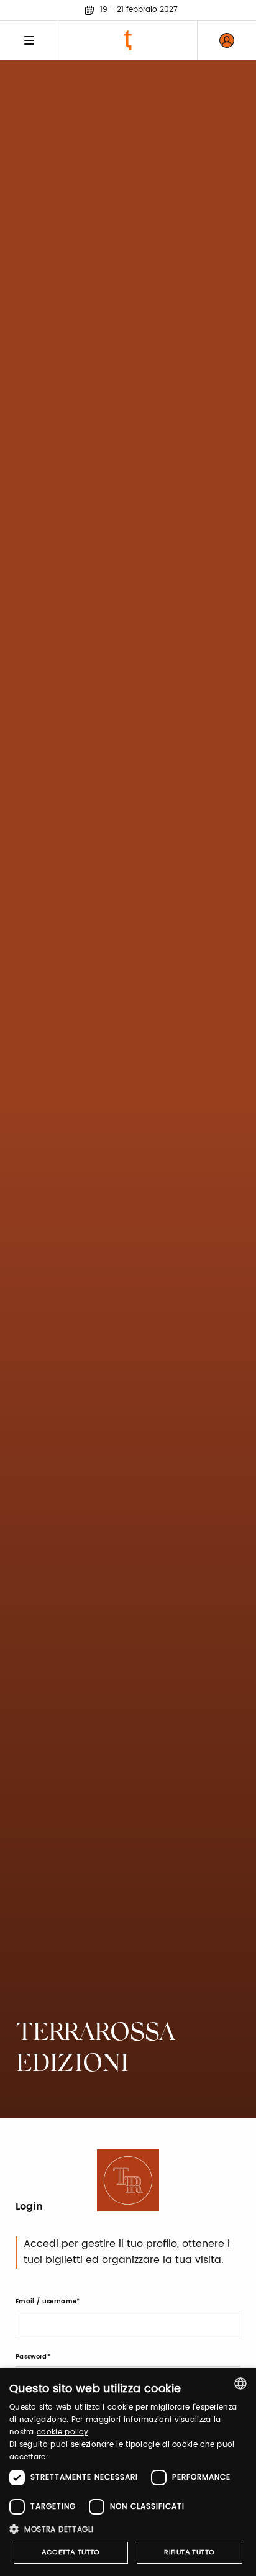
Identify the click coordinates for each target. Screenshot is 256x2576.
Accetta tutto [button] (71, 2552)
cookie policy (62, 2432)
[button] (128, 2529)
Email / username (46, 2302)
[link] (227, 40)
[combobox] (240, 2383)
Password (31, 2357)
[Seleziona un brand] (128, 40)
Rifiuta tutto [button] (189, 2552)
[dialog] (128, 2472)
